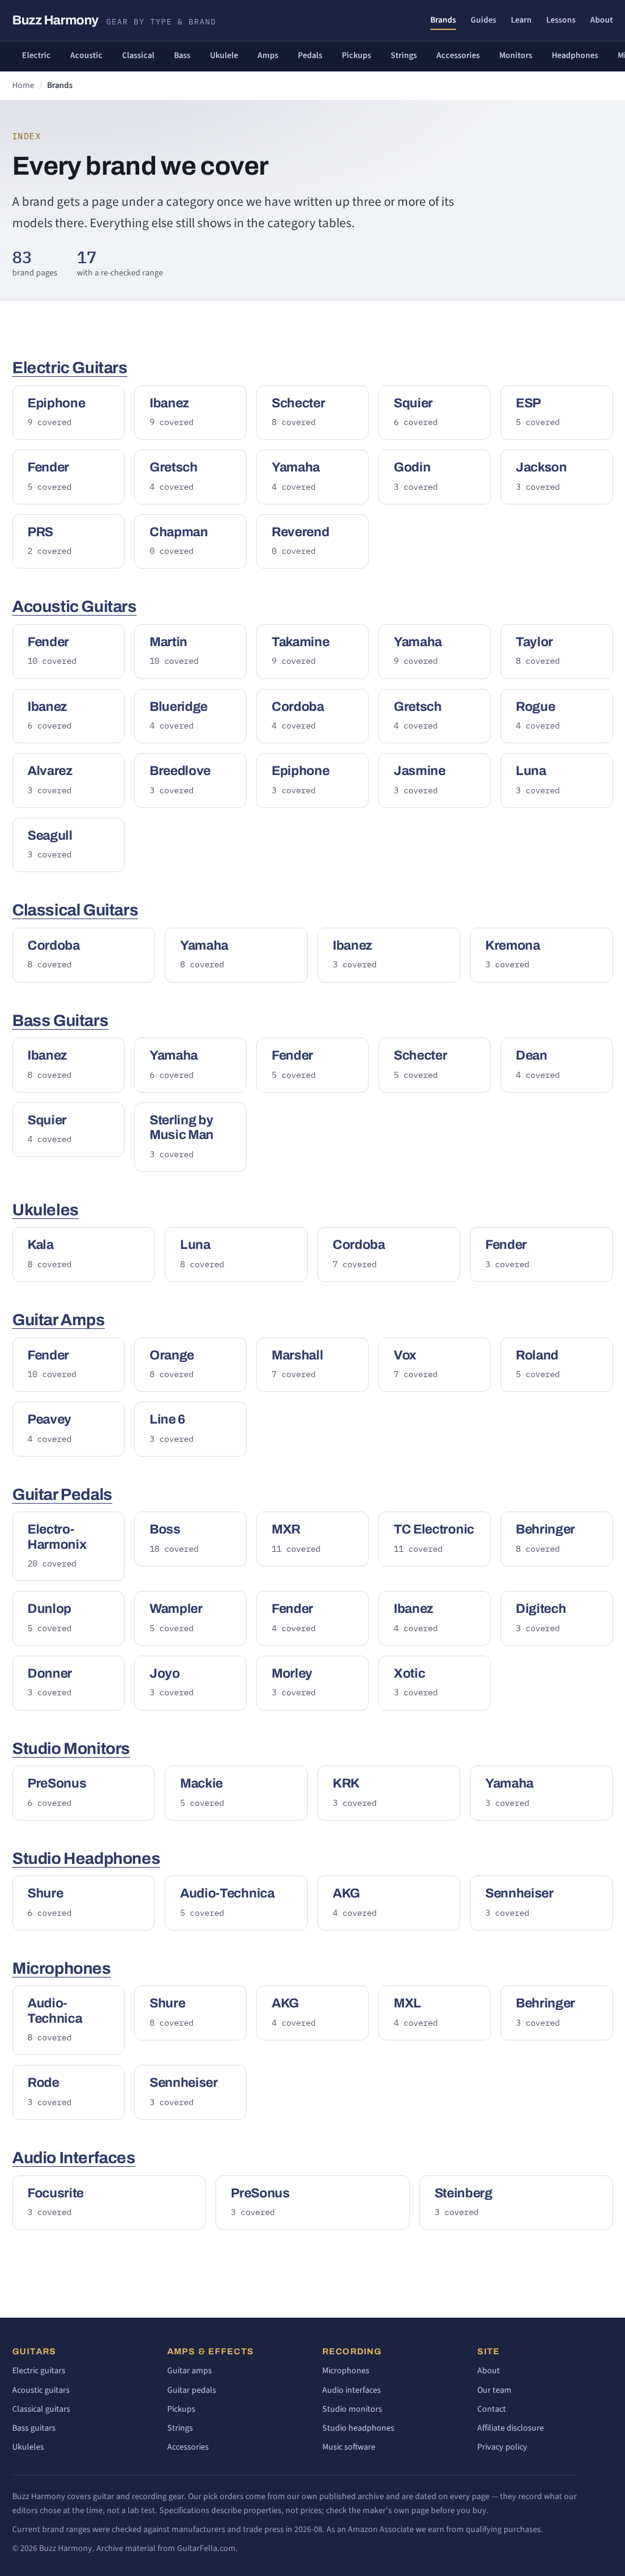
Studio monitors (352, 2409)
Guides (483, 20)
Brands (443, 20)
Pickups (356, 56)
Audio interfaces (352, 2390)
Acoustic (86, 56)
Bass (182, 56)
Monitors (516, 56)
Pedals (310, 56)
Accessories (458, 56)
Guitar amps (190, 2371)
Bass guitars (34, 2428)
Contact (492, 2409)
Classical (138, 56)
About (602, 20)
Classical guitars (41, 2409)
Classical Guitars (75, 910)
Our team (494, 2390)
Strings (404, 56)
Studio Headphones (86, 1859)
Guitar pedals (192, 2390)
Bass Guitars (60, 1021)
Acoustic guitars (41, 2390)
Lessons (561, 20)
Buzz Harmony (114, 20)
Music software (349, 2447)
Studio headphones (358, 2428)
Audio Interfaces (74, 2158)
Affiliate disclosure (511, 2428)
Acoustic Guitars (74, 607)
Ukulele (224, 56)
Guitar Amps (59, 1320)
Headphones (575, 56)
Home (23, 86)
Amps (268, 56)
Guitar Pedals (62, 1495)
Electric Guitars (70, 368)
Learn (521, 20)
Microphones (62, 1969)
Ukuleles (45, 1210)
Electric (36, 56)
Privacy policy (502, 2447)
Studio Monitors (71, 1749)
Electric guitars (39, 2371)
